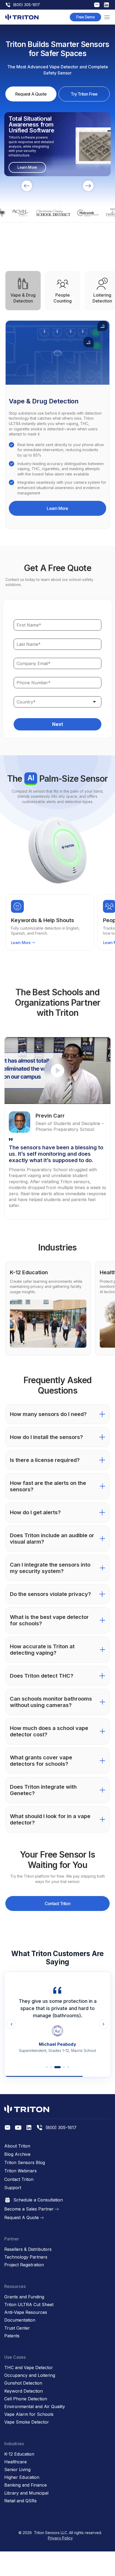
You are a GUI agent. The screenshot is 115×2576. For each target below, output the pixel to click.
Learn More (57, 508)
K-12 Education (19, 2454)
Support (13, 2188)
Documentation (20, 2320)
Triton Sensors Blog (25, 2163)
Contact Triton (57, 1904)
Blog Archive (17, 2154)
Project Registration (24, 2265)
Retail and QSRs (20, 2501)
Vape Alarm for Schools (29, 2414)
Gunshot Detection (23, 2383)
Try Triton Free (84, 94)
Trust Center (17, 2328)
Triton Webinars (20, 2171)
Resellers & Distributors (28, 2249)
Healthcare (16, 2462)
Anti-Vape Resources (26, 2312)
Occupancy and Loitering (30, 2375)
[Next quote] (103, 2024)
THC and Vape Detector (29, 2368)
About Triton (17, 2146)
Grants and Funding (24, 2297)
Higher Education (22, 2477)
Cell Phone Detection (26, 2399)
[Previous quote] (11, 2024)
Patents (12, 2336)
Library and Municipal (26, 2493)
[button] (107, 17)
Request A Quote (31, 94)
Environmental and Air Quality (35, 2407)
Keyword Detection (24, 2391)
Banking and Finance (26, 2485)
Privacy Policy (60, 2538)
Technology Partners (26, 2257)
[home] (22, 17)
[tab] (23, 291)
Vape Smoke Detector (27, 2422)
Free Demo (85, 17)
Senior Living (17, 2470)
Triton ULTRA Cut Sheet (29, 2305)
